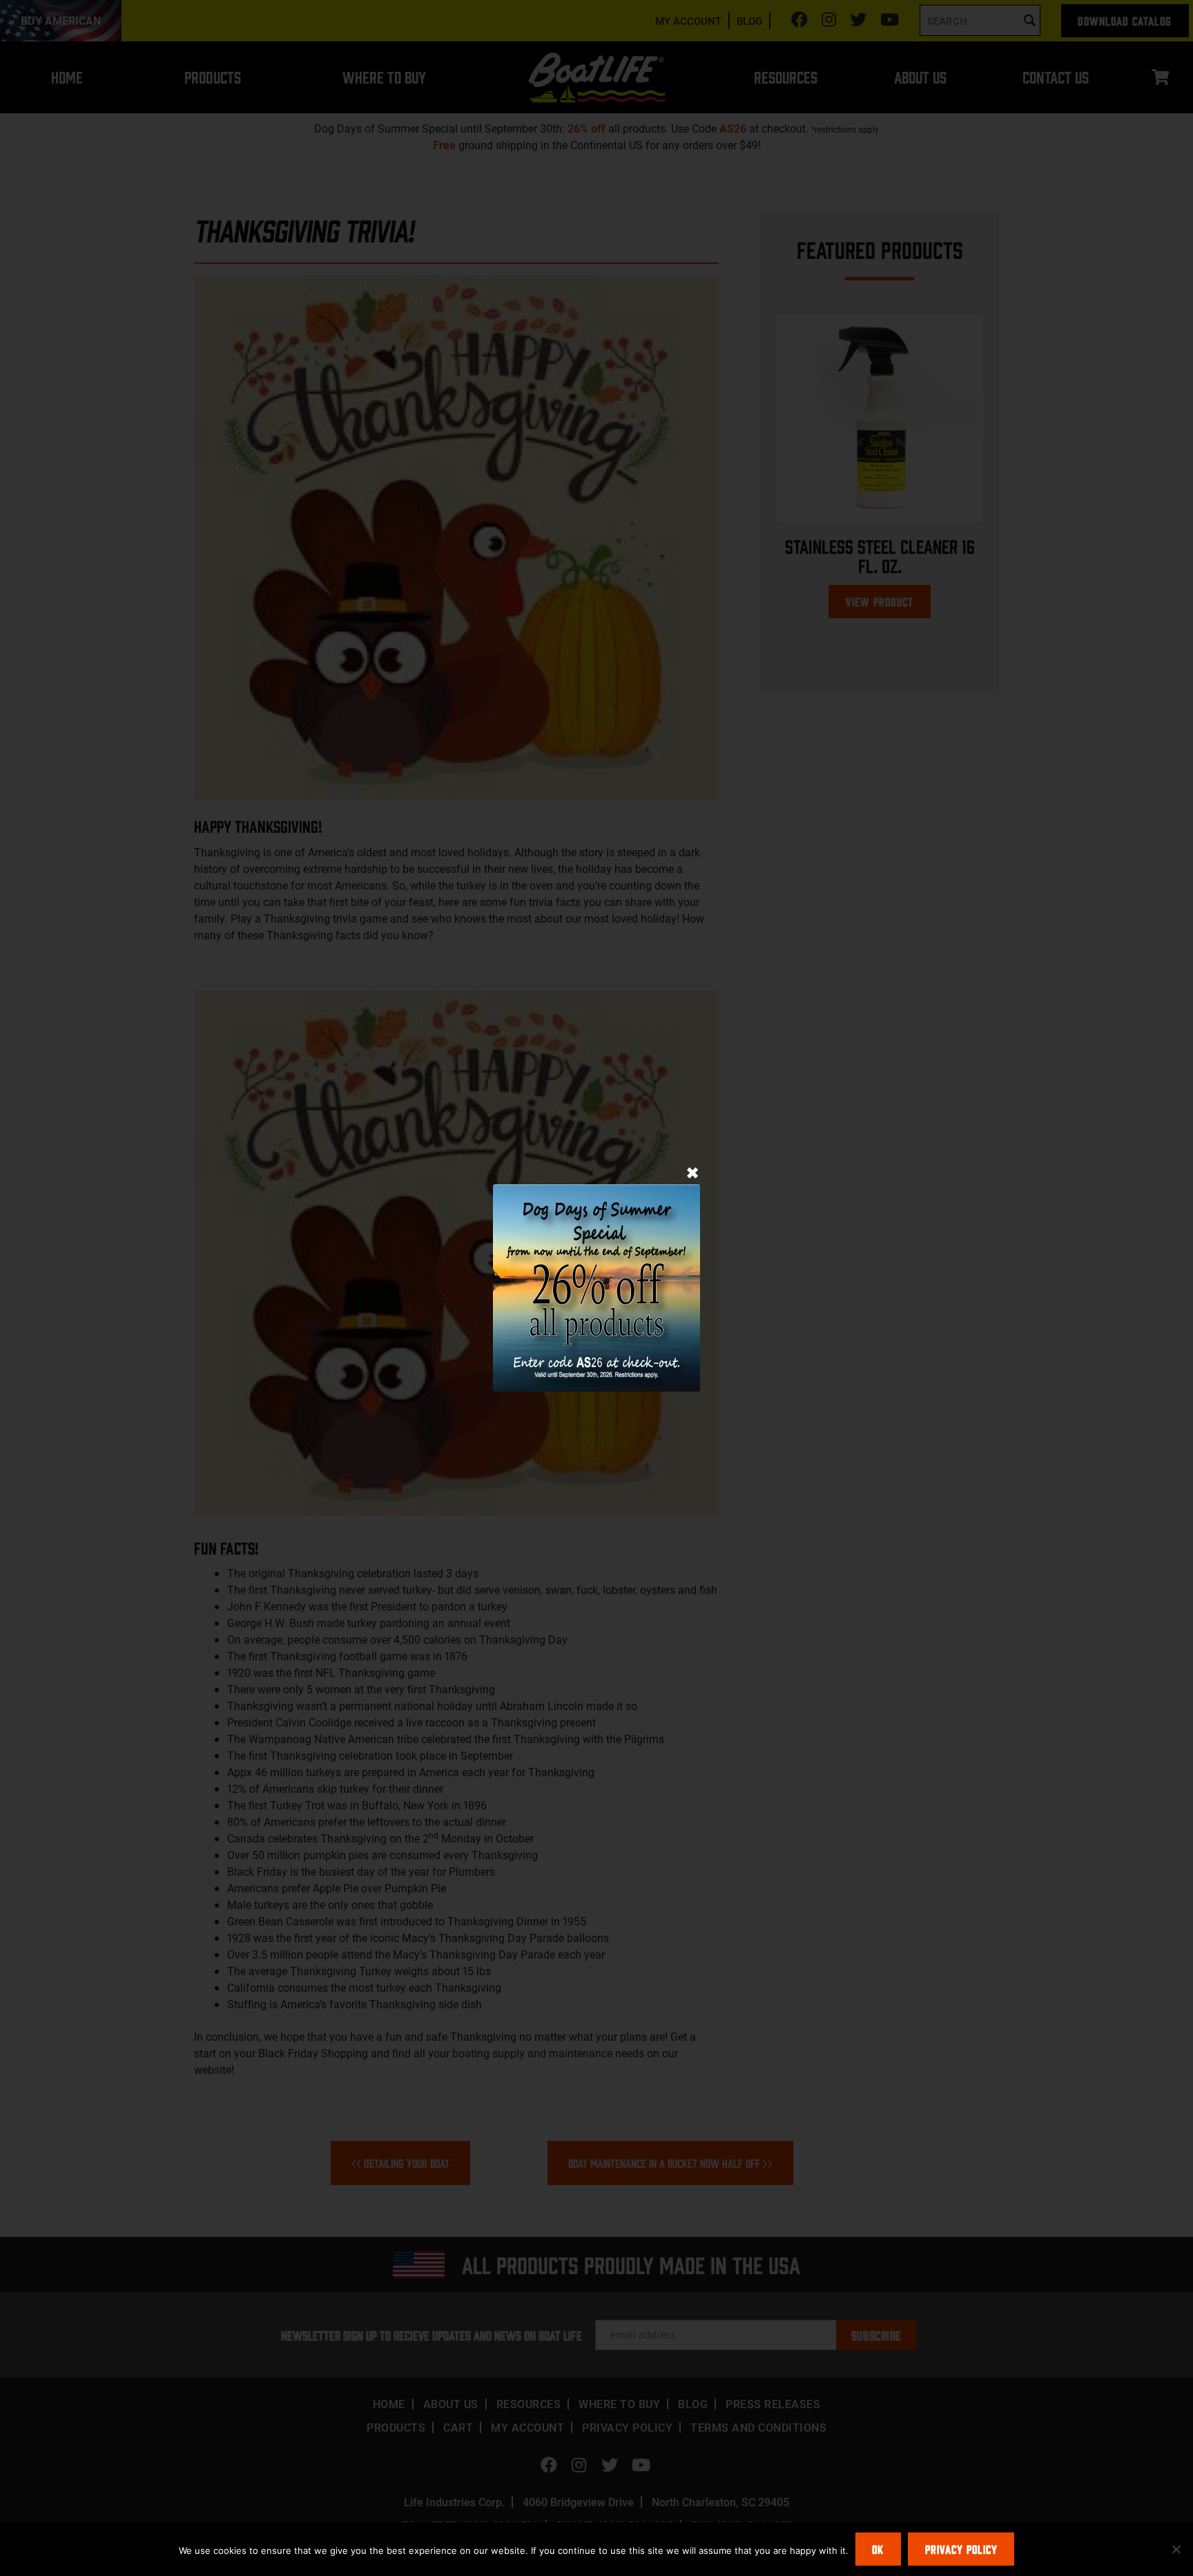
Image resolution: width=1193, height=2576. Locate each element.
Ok (878, 2549)
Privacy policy (961, 2549)
